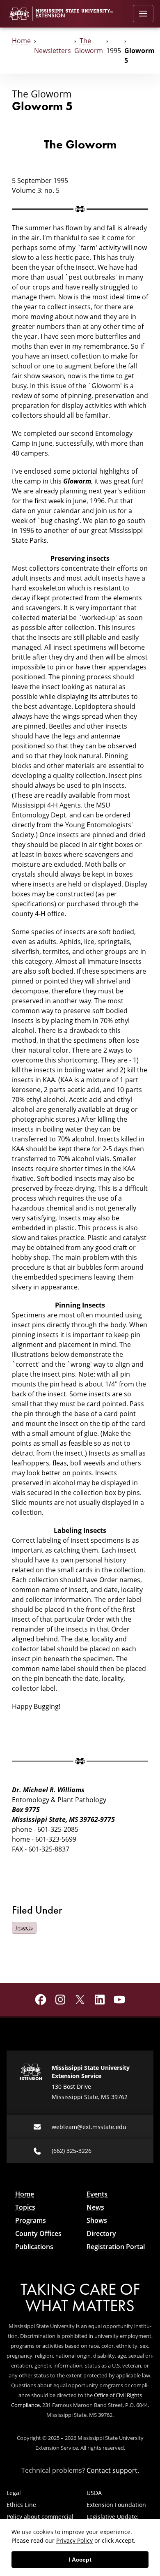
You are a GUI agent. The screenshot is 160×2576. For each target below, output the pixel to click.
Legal (14, 2493)
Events (97, 2194)
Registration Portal (116, 2247)
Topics (25, 2207)
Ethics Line (21, 2505)
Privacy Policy (74, 2540)
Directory (101, 2233)
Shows (97, 2220)
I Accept (80, 2560)
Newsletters (53, 50)
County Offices (38, 2233)
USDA (94, 2493)
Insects (24, 1928)
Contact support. (113, 2470)
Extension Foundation (116, 2505)
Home (21, 41)
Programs (31, 2220)
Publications (34, 2247)
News (95, 2207)
